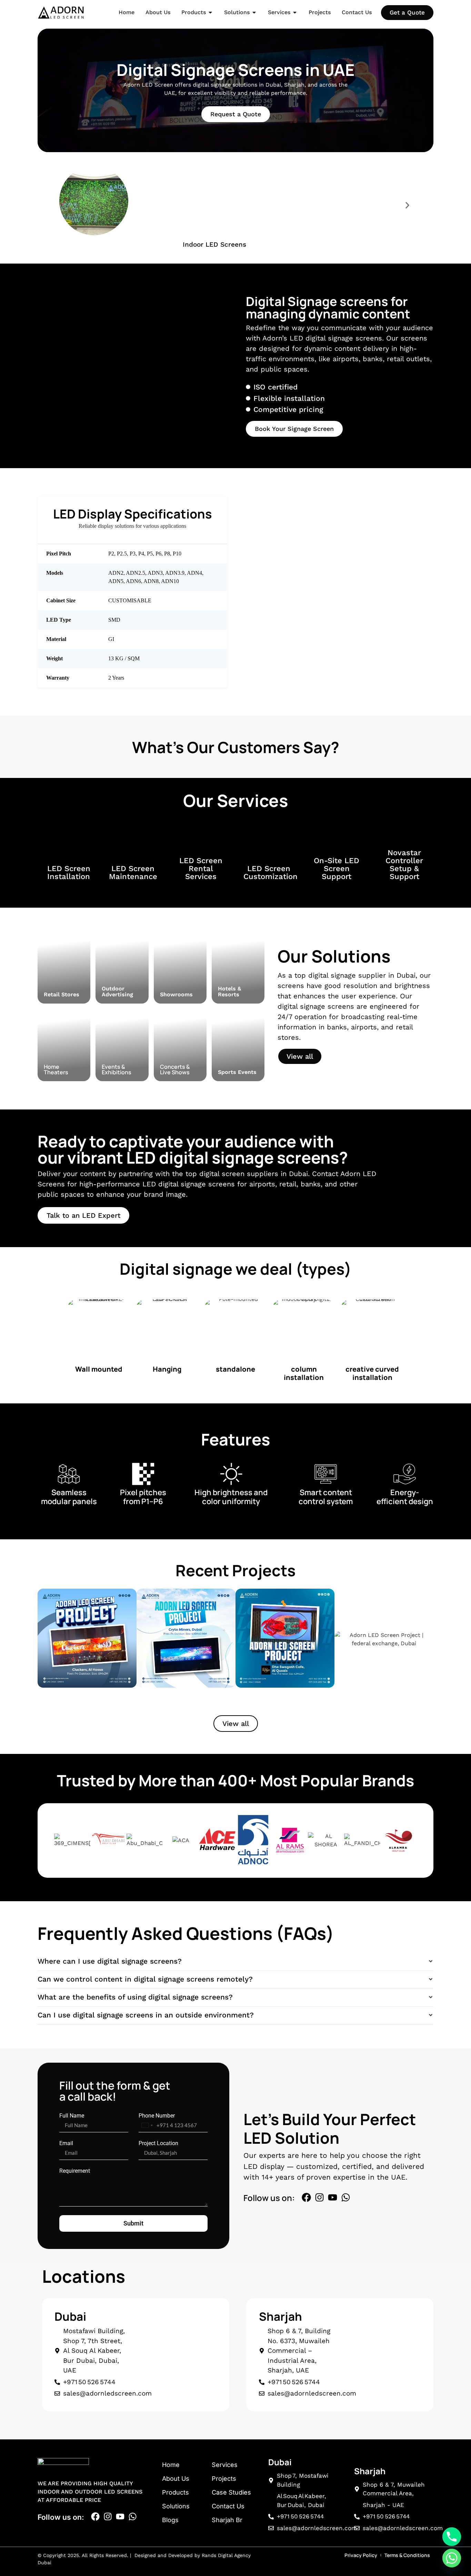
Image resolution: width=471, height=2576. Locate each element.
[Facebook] (306, 2197)
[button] (64, 205)
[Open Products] (210, 12)
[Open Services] (295, 12)
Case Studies (231, 2492)
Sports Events (237, 1072)
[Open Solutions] (254, 12)
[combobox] (147, 2125)
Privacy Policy (361, 2555)
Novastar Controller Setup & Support (404, 865)
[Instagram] (319, 2197)
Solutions (176, 2506)
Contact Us (228, 2506)
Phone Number (157, 2116)
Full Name (72, 2116)
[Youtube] (333, 2197)
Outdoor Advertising (117, 991)
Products (176, 2492)
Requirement (75, 2171)
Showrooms (176, 994)
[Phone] (452, 2537)
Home (171, 2465)
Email (66, 2143)
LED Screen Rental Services (201, 868)
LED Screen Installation (69, 872)
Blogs (170, 2520)
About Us (176, 2479)
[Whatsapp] (346, 2197)
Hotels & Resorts (229, 991)
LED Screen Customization (270, 872)
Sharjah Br (227, 2520)
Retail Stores (62, 994)
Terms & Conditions (407, 2555)
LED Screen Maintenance (133, 872)
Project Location (158, 2143)
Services (225, 2465)
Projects (224, 2479)
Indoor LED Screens (214, 244)
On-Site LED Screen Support (337, 868)
